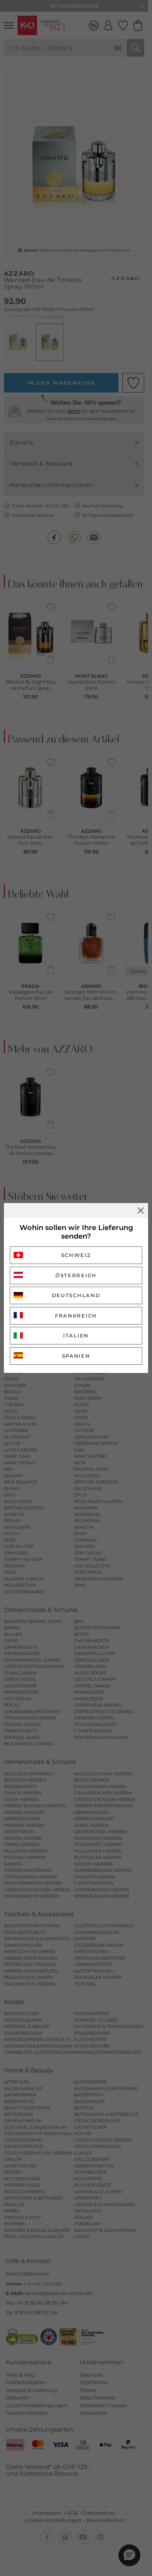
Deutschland (76, 1295)
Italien (76, 1335)
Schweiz (76, 1255)
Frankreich (76, 1316)
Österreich (76, 1275)
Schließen (141, 1210)
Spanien (76, 1356)
